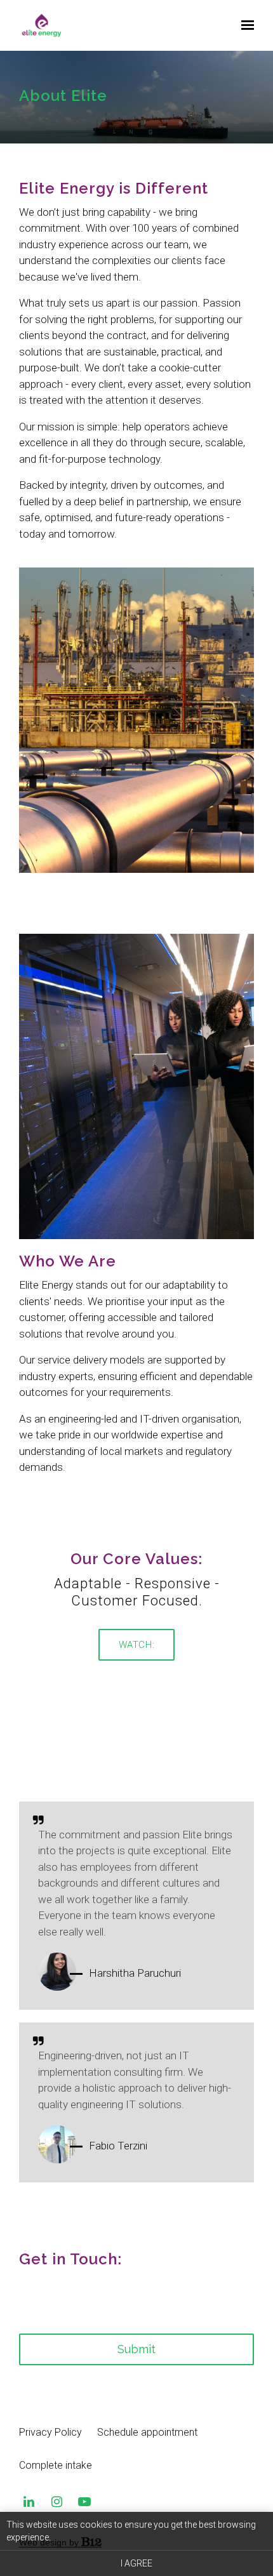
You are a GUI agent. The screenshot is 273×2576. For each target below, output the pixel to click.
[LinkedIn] (29, 2502)
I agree (136, 2563)
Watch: (137, 1645)
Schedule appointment (147, 2432)
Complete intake (56, 2465)
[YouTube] (84, 2502)
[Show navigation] (244, 25)
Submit (136, 2349)
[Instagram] (57, 2502)
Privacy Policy (50, 2432)
